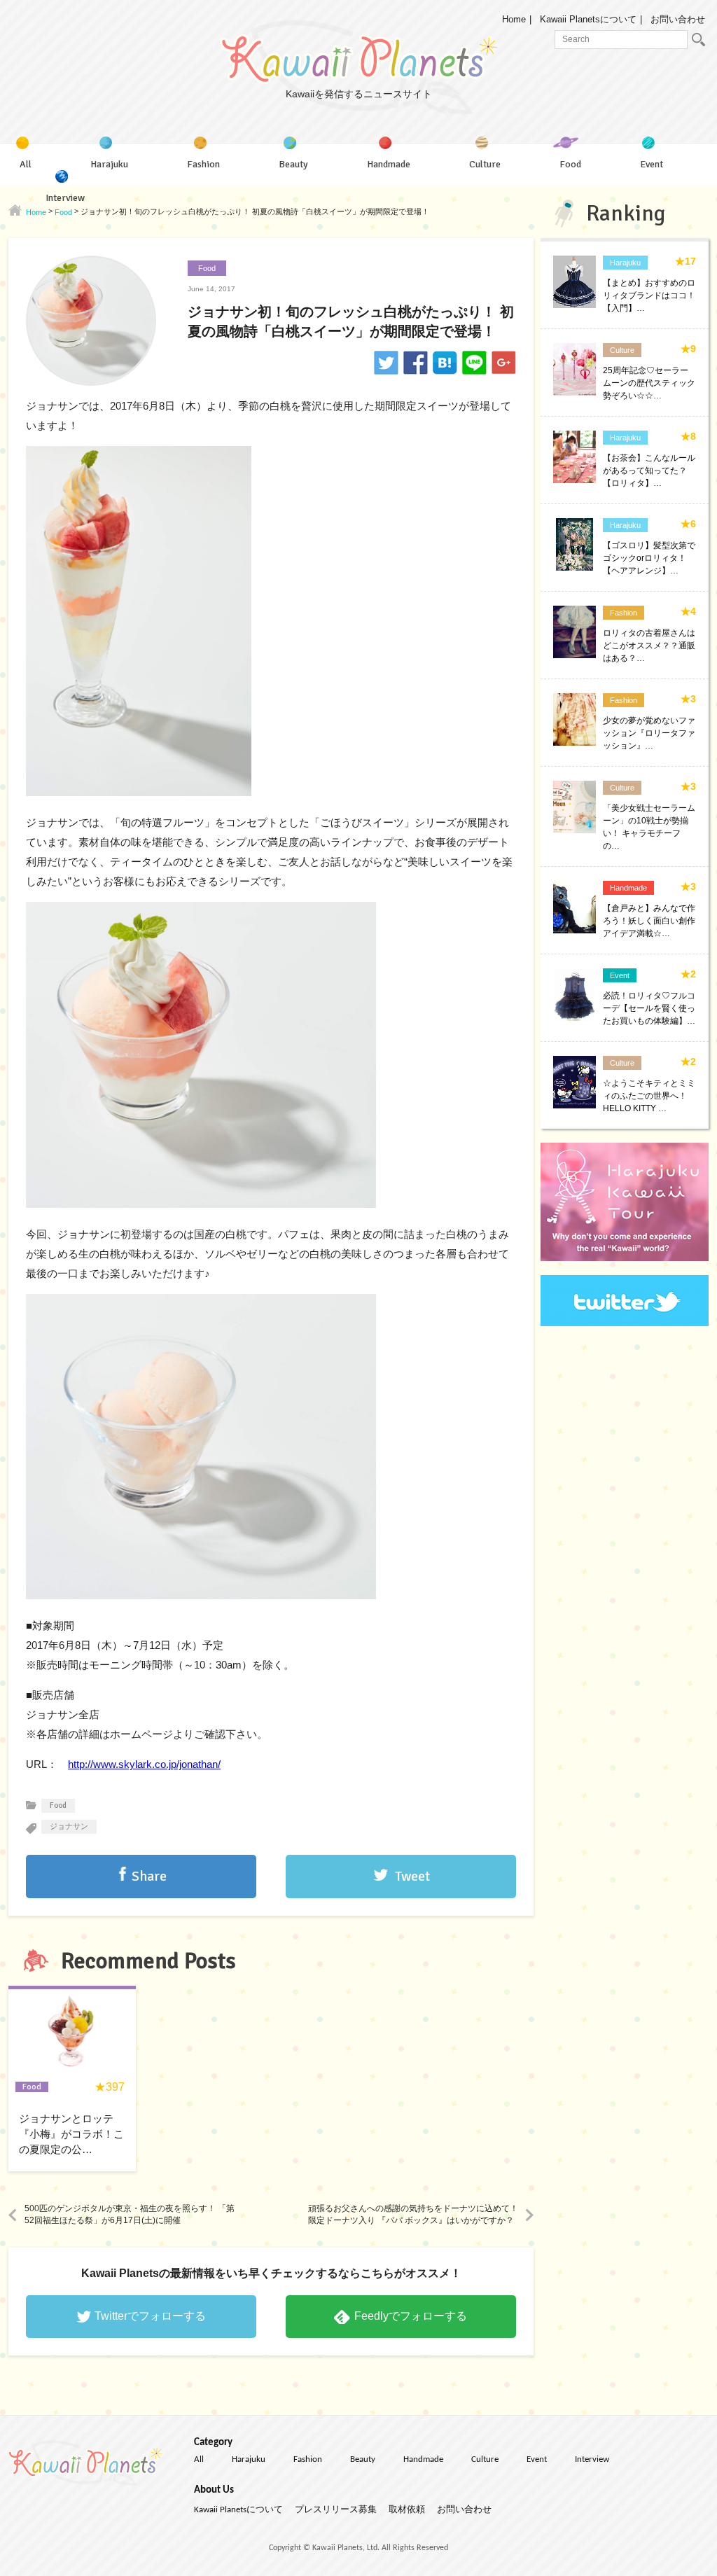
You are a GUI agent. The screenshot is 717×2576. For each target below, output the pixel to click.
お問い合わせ (678, 19)
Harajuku (249, 2459)
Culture (485, 2459)
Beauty (363, 2459)
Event (537, 2459)
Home (514, 19)
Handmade (423, 2459)
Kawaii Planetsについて (588, 19)
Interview (592, 2459)
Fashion (308, 2459)
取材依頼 (407, 2510)
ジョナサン (69, 1826)
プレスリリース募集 (336, 2510)
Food (207, 268)
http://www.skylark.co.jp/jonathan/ (144, 1764)
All (199, 2459)
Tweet (412, 1876)
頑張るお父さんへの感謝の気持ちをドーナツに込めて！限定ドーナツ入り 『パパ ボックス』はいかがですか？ (413, 2214)
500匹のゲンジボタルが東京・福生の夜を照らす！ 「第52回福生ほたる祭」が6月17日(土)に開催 (130, 2214)
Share (149, 1876)
